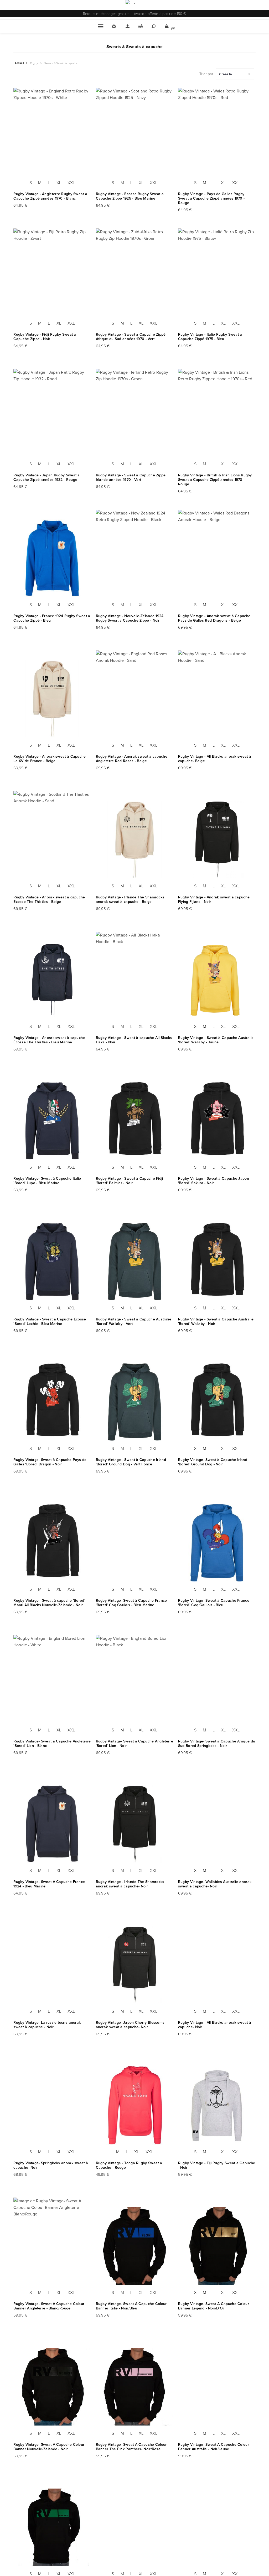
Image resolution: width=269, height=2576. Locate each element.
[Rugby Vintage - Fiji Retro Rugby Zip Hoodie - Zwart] (52, 277)
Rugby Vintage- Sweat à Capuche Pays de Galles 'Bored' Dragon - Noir (50, 1462)
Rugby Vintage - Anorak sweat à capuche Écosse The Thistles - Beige (49, 899)
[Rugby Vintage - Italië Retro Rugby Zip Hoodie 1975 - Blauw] (217, 277)
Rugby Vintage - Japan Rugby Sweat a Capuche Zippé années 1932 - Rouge (47, 477)
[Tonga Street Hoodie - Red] (135, 2106)
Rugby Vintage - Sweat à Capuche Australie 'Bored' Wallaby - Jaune (216, 1040)
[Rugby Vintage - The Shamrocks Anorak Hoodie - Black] (135, 1824)
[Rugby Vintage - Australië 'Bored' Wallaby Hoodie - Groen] (135, 1261)
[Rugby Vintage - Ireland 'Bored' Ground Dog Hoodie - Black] (217, 1402)
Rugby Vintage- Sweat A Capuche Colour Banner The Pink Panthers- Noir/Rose (131, 2447)
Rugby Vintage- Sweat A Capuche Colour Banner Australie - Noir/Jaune (214, 2447)
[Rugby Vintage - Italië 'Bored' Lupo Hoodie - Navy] (52, 1121)
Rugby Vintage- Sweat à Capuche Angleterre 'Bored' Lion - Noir (134, 1744)
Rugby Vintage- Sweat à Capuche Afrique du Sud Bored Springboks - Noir (217, 1744)
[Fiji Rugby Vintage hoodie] (217, 2106)
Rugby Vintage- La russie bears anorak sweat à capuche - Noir (47, 2025)
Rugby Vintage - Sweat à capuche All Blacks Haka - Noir (134, 1040)
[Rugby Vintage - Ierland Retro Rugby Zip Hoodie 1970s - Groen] (135, 417)
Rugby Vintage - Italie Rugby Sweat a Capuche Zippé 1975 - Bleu (210, 337)
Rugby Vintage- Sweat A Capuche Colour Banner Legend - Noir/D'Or (214, 2306)
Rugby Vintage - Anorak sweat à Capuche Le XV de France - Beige (50, 759)
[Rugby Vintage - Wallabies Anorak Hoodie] (217, 1824)
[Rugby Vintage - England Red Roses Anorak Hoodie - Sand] (135, 699)
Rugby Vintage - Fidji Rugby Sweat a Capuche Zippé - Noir (45, 337)
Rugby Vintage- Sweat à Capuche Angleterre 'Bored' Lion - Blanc (52, 1744)
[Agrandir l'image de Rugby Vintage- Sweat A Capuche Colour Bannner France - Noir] (135, 2528)
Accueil (19, 63)
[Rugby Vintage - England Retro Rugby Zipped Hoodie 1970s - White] (52, 136)
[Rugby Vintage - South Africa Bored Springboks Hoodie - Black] (217, 1683)
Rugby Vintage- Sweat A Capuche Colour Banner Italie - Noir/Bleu (131, 2306)
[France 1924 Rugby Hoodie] (52, 1824)
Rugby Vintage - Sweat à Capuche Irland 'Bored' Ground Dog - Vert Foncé (131, 1462)
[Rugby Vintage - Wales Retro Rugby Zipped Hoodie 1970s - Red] (217, 136)
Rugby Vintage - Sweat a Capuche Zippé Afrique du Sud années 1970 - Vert (131, 337)
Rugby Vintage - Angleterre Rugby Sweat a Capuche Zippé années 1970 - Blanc (50, 196)
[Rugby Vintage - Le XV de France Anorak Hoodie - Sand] (52, 699)
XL (59, 183)
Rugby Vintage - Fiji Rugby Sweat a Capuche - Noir (217, 2165)
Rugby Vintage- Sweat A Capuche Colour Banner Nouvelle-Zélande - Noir (49, 2447)
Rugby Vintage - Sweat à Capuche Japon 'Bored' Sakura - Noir (214, 1181)
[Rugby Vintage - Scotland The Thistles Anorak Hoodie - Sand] (52, 839)
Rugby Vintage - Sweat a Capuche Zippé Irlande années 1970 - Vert (131, 477)
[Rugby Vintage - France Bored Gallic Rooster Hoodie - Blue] (217, 1543)
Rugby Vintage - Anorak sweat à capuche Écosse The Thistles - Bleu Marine (49, 1040)
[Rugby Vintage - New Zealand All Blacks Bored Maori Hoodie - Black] (52, 1543)
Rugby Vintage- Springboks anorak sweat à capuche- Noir (51, 2165)
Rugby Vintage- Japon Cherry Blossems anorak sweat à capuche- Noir (130, 2025)
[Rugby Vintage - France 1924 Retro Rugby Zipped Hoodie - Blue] (52, 558)
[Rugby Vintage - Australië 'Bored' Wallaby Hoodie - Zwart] (217, 1261)
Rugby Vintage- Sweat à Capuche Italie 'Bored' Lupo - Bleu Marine (47, 1181)
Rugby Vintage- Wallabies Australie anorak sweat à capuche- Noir (215, 1884)
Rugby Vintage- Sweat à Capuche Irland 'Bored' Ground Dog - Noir (213, 1462)
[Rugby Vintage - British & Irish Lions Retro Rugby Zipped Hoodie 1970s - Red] (217, 417)
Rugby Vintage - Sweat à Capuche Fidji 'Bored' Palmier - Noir (130, 1181)
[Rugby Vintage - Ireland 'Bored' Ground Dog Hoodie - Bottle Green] (135, 1402)
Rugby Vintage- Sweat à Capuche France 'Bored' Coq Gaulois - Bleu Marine (131, 1603)
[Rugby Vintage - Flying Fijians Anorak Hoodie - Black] (217, 839)
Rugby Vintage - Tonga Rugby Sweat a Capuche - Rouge (129, 2165)
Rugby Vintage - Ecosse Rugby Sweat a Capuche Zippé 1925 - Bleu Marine (130, 196)
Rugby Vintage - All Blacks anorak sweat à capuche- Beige (215, 759)
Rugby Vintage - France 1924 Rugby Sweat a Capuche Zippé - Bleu (52, 618)
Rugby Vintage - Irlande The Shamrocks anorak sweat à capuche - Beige (130, 899)
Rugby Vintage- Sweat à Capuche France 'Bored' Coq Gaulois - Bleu (214, 1603)
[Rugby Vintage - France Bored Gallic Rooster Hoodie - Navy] (135, 1543)
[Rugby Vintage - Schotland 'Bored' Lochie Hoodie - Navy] (52, 1261)
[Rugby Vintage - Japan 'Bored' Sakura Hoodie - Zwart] (217, 1121)
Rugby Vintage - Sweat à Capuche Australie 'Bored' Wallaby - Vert (134, 1321)
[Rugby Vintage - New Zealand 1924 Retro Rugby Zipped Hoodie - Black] (135, 558)
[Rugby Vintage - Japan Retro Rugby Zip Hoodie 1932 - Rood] (52, 417)
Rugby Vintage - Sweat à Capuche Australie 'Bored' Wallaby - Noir (216, 1321)
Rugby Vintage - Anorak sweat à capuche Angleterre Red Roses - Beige (132, 759)
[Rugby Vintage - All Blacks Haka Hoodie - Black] (135, 980)
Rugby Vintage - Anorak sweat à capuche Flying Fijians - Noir (214, 899)
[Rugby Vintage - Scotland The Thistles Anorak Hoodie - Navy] (52, 980)
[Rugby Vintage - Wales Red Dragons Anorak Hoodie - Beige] (217, 558)
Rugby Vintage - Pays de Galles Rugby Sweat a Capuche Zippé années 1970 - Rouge (211, 198)
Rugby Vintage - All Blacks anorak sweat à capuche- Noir (215, 2025)
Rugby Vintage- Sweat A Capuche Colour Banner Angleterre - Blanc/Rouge (49, 2306)
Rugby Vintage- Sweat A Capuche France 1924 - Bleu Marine (49, 1884)
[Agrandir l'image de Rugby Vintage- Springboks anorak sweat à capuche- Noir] (52, 2106)
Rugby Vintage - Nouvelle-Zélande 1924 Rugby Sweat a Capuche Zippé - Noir (130, 618)
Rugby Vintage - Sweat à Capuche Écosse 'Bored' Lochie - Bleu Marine (50, 1321)
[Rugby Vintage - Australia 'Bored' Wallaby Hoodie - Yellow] (217, 980)
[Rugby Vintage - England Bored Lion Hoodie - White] (52, 1683)
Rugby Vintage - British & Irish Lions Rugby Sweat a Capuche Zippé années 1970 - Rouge (215, 480)
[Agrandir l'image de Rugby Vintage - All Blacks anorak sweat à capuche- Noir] (217, 1965)
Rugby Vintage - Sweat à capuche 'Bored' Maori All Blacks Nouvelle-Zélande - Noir (49, 1603)
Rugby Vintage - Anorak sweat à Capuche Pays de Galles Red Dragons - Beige (214, 618)
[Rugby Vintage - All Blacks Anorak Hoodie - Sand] (217, 699)
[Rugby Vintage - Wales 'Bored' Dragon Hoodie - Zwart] (52, 1402)
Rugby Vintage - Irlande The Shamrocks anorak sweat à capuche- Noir (130, 1884)
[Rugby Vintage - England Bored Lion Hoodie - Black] (135, 1683)
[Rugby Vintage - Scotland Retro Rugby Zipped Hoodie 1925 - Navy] (135, 136)
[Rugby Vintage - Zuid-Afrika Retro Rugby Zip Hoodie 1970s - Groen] (135, 277)
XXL (71, 183)
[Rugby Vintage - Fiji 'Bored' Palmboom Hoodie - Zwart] (135, 1121)
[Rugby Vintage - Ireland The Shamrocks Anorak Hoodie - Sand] (135, 839)
